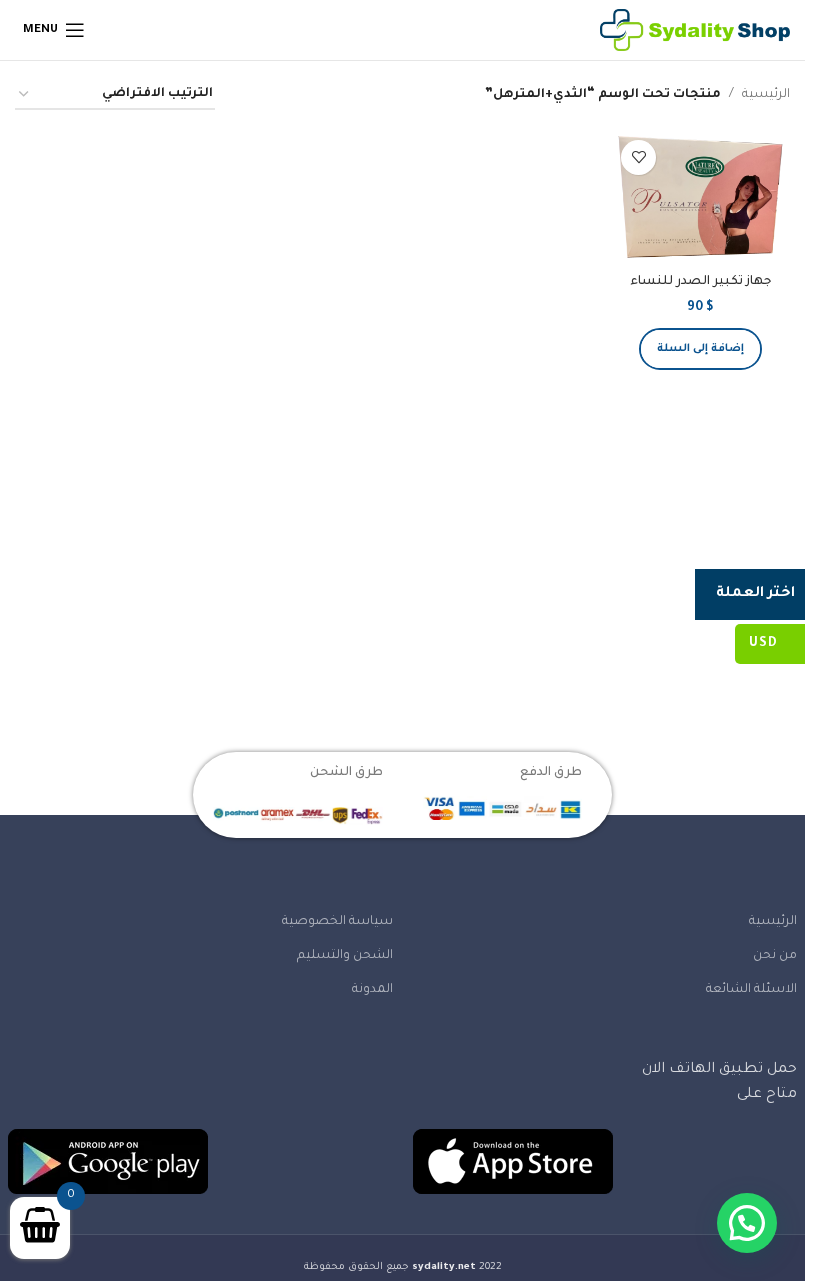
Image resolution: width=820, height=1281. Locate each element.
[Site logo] (695, 31)
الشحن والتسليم (345, 956)
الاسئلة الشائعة (751, 990)
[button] (700, 349)
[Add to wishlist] (638, 157)
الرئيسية (766, 95)
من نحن (775, 956)
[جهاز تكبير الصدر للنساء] (700, 197)
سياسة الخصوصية (337, 922)
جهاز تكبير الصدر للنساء (701, 282)
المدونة (372, 990)
